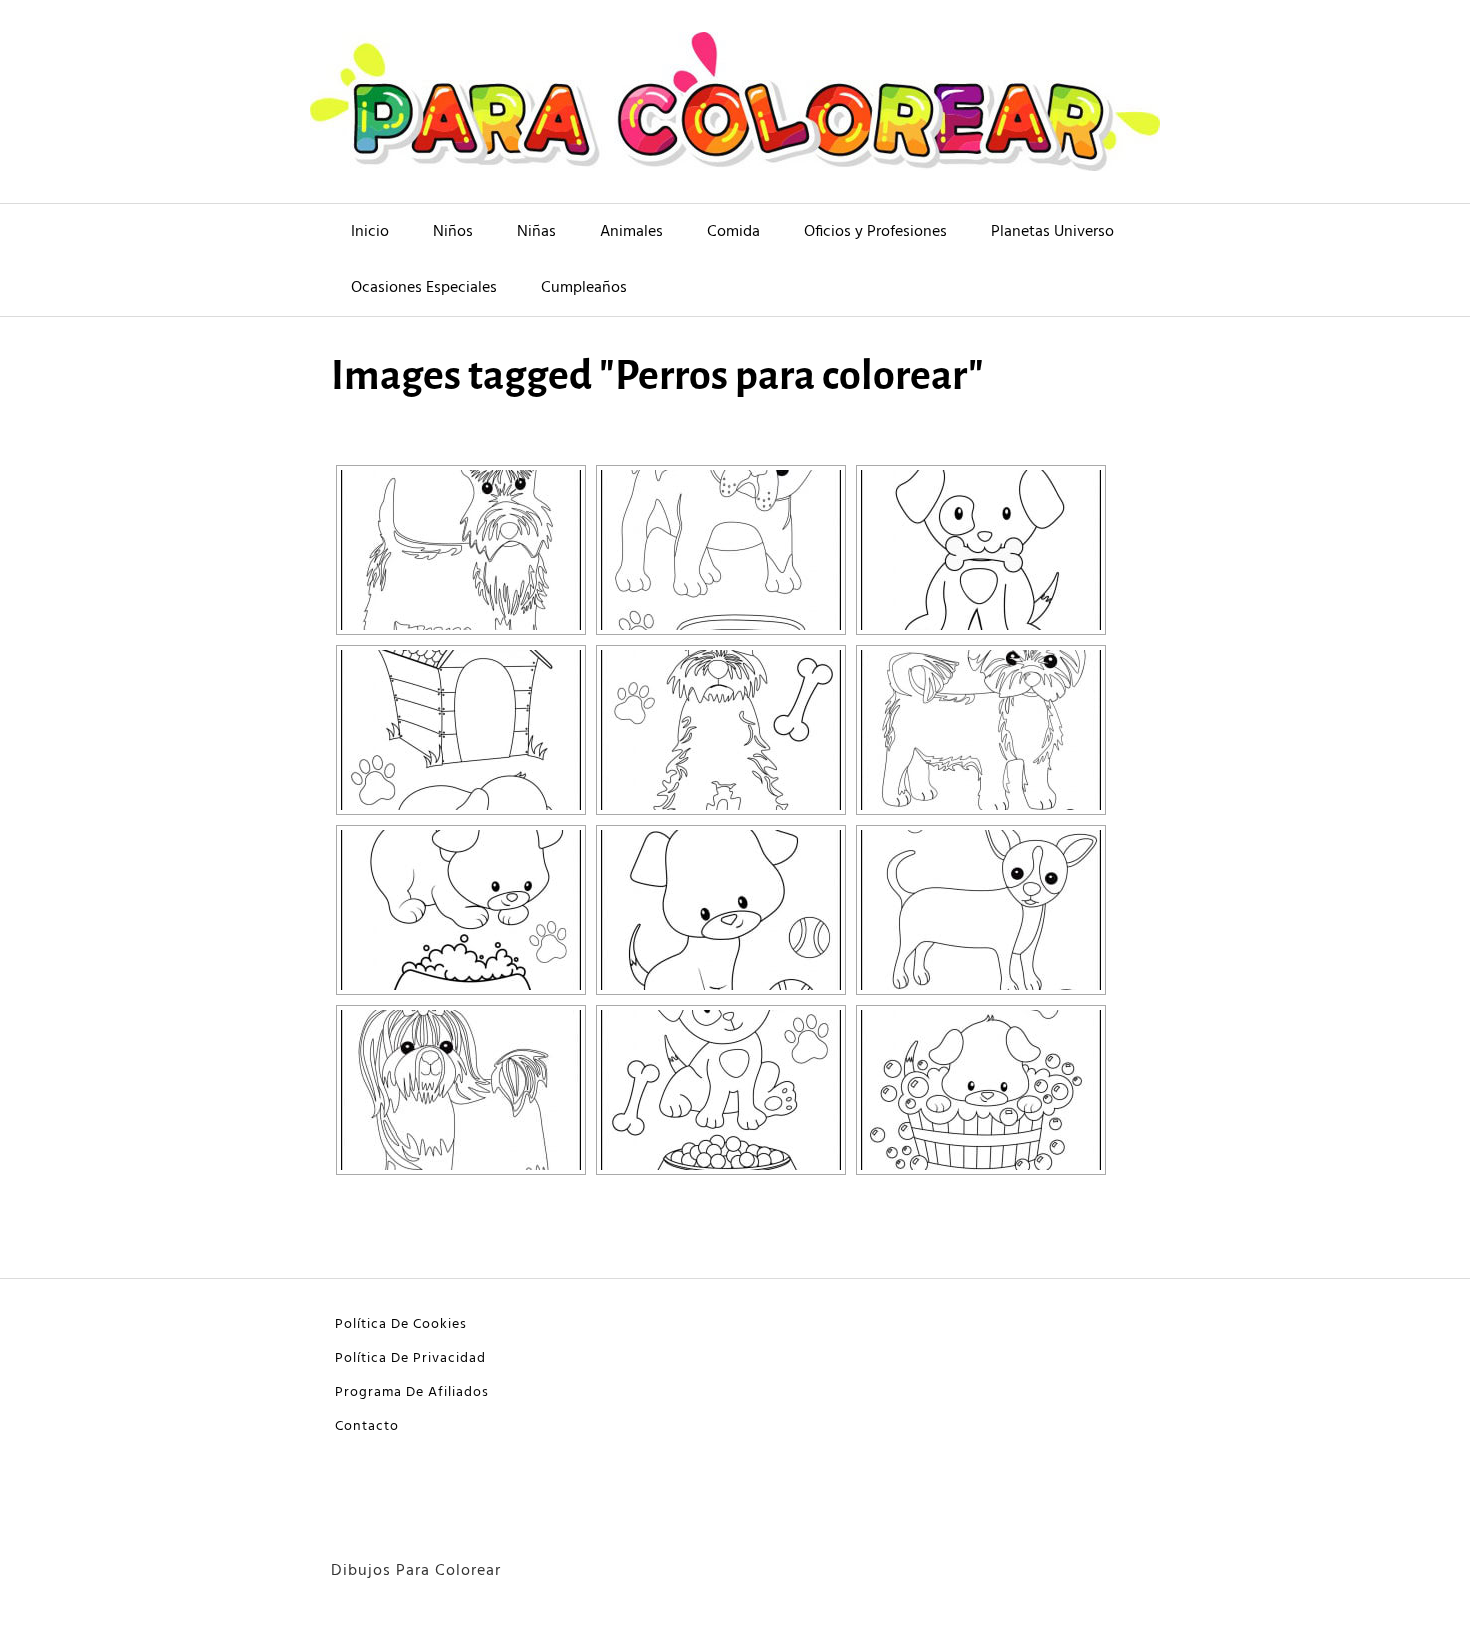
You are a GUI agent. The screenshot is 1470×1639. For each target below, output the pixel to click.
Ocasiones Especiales (424, 288)
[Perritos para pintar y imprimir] (721, 1090)
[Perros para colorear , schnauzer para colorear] (461, 550)
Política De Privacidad (410, 1358)
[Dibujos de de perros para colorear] (461, 730)
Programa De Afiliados (412, 1392)
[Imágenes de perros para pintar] (981, 730)
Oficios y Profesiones (875, 232)
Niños (453, 232)
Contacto (367, 1426)
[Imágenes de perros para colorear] (981, 550)
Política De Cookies (401, 1324)
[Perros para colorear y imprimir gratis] (461, 1090)
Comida (733, 232)
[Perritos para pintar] (721, 910)
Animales (631, 232)
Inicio (370, 232)
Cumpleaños (584, 288)
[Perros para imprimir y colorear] (981, 1090)
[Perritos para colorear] (461, 910)
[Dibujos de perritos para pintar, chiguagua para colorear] (981, 910)
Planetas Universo (1052, 232)
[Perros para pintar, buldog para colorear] (721, 550)
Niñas (536, 232)
